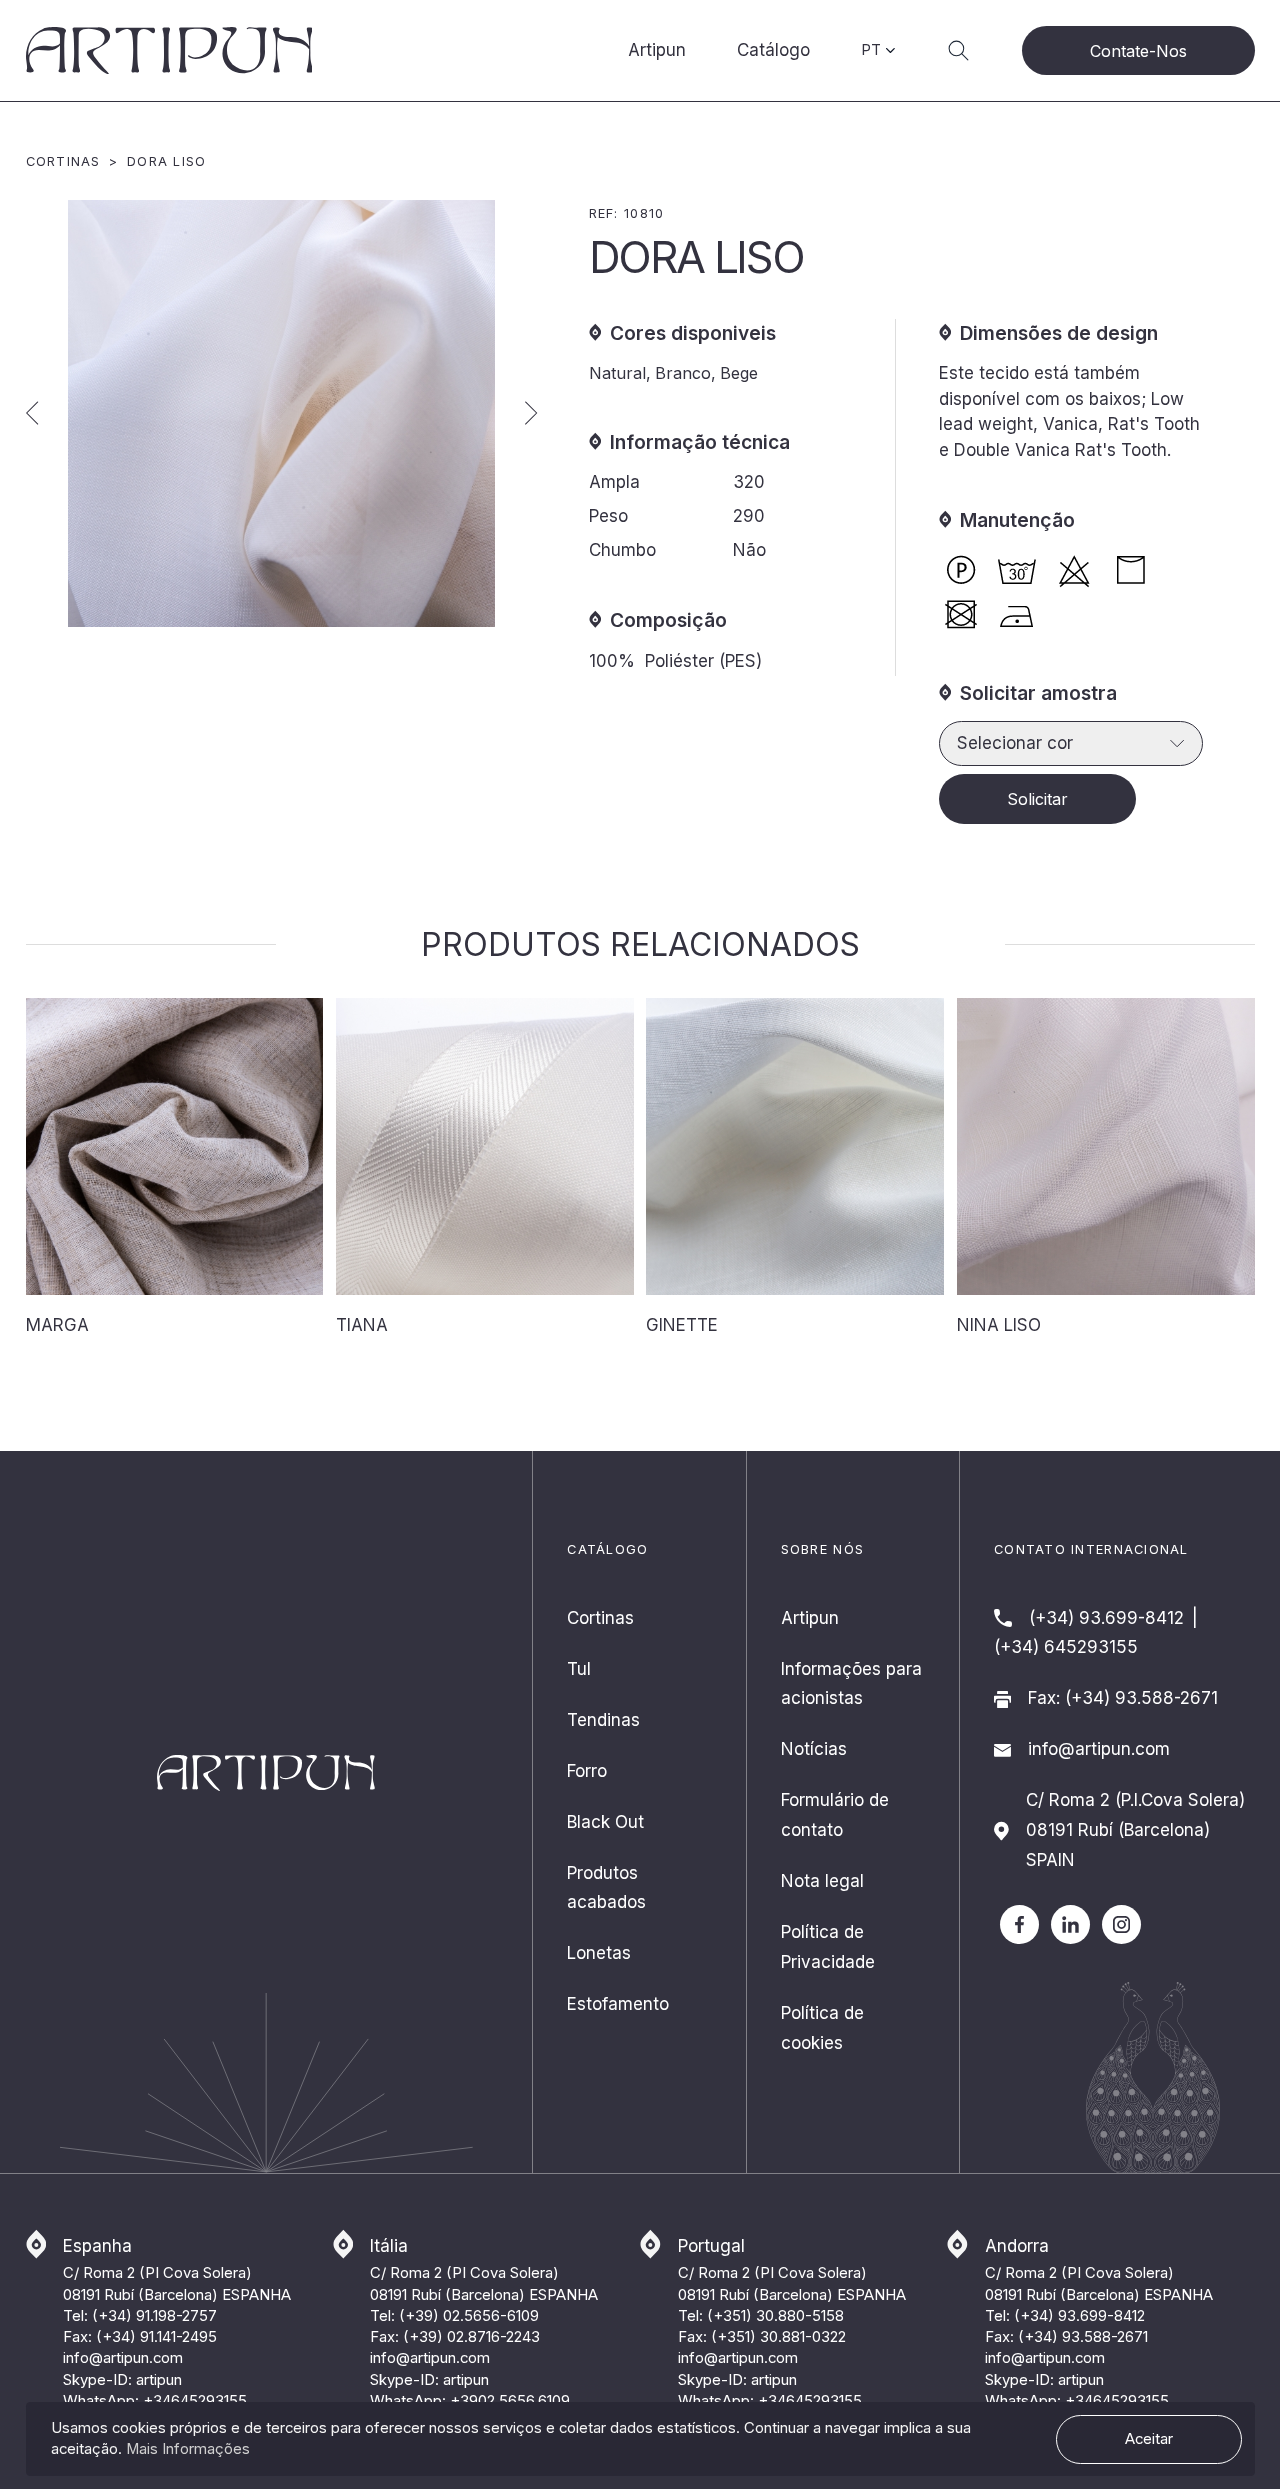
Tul (579, 1669)
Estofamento (618, 2004)
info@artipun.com (1099, 1749)
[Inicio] (169, 50)
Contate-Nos (1138, 51)
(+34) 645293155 (1066, 1647)
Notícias (814, 1749)
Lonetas (599, 1953)
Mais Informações (188, 2449)
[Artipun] (1070, 1924)
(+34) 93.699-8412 (1106, 1618)
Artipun (657, 50)
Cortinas (63, 161)
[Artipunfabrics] (1019, 1924)
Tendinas (603, 1720)
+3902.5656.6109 (510, 2401)
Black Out (605, 1822)
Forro (587, 1771)
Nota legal (822, 1881)
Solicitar (1037, 799)
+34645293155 (195, 2401)
